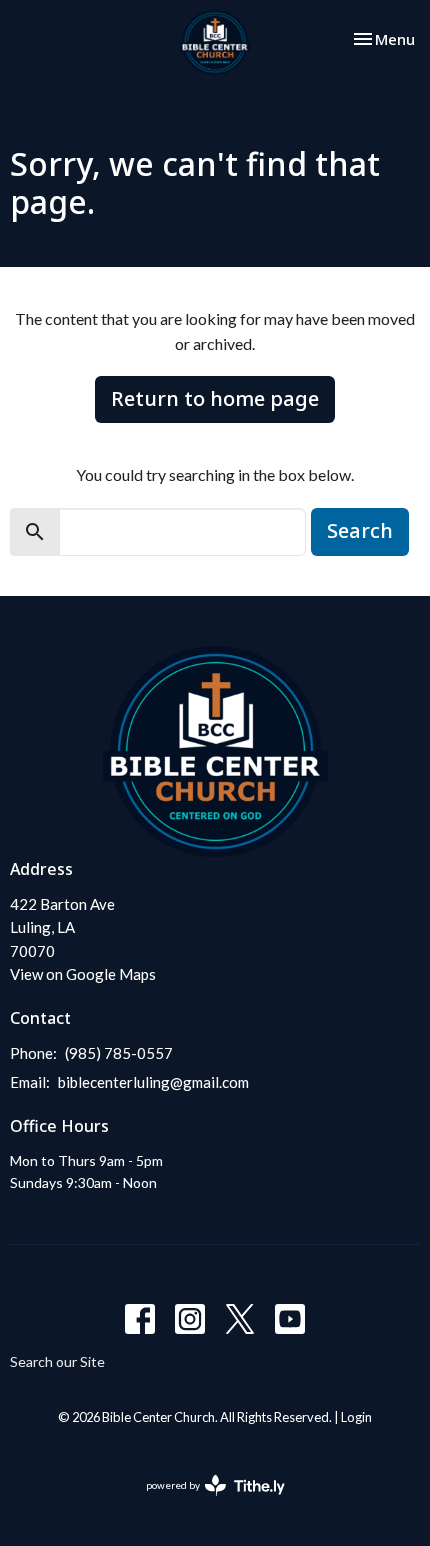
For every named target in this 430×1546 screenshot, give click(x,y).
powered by (205, 1502)
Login (356, 1417)
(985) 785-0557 (119, 1053)
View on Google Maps (83, 974)
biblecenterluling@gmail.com (153, 1082)
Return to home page (215, 398)
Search (360, 530)
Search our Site (57, 1361)
